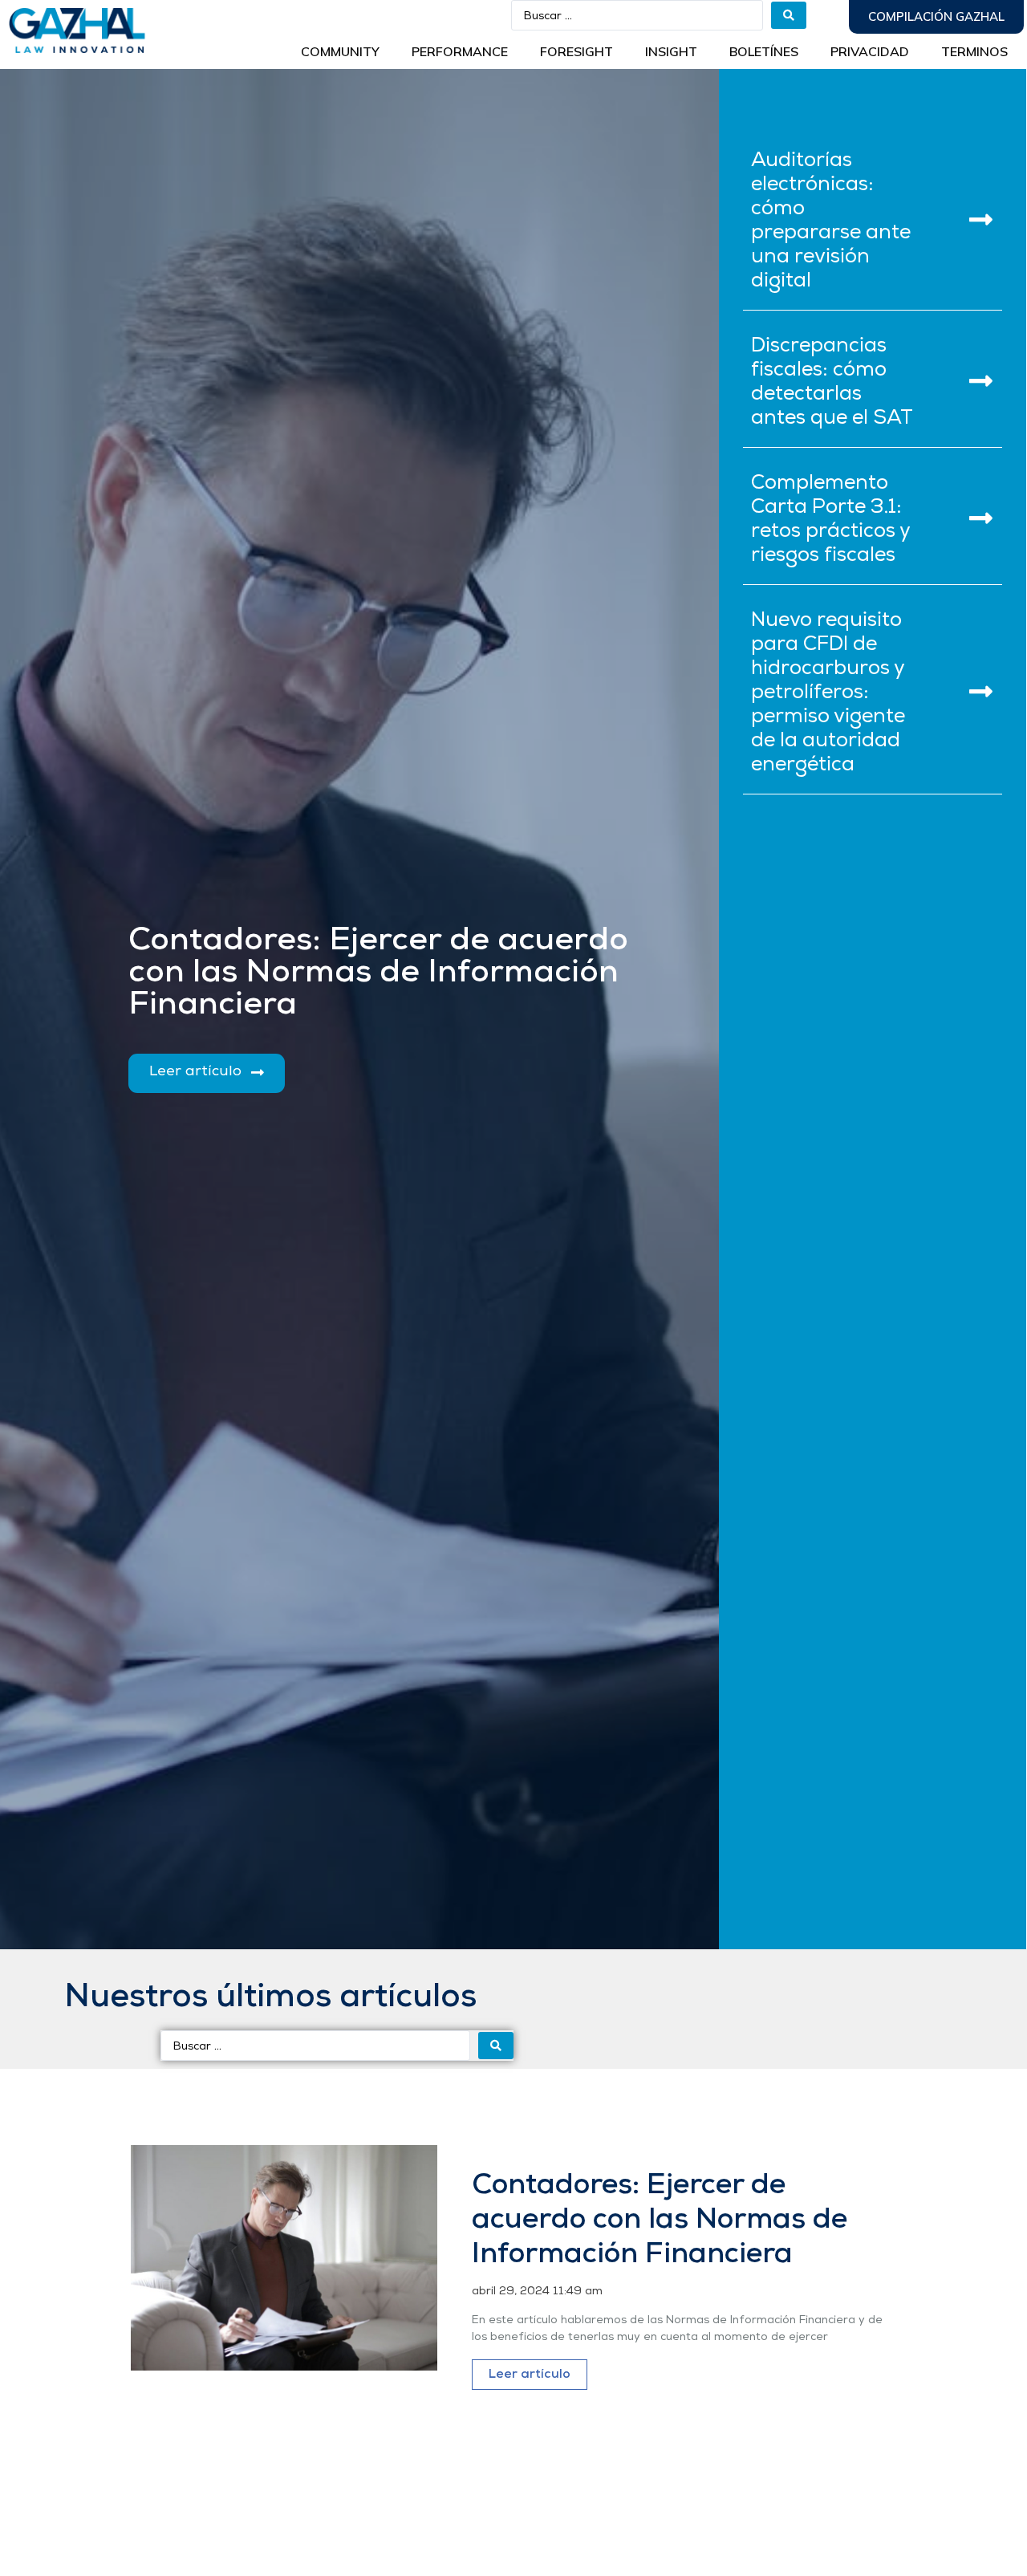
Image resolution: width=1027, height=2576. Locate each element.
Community (340, 51)
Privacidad (870, 51)
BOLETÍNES (764, 51)
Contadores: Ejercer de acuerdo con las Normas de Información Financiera (660, 2220)
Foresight (576, 51)
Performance (460, 51)
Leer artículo (530, 2375)
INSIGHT (671, 51)
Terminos (974, 51)
